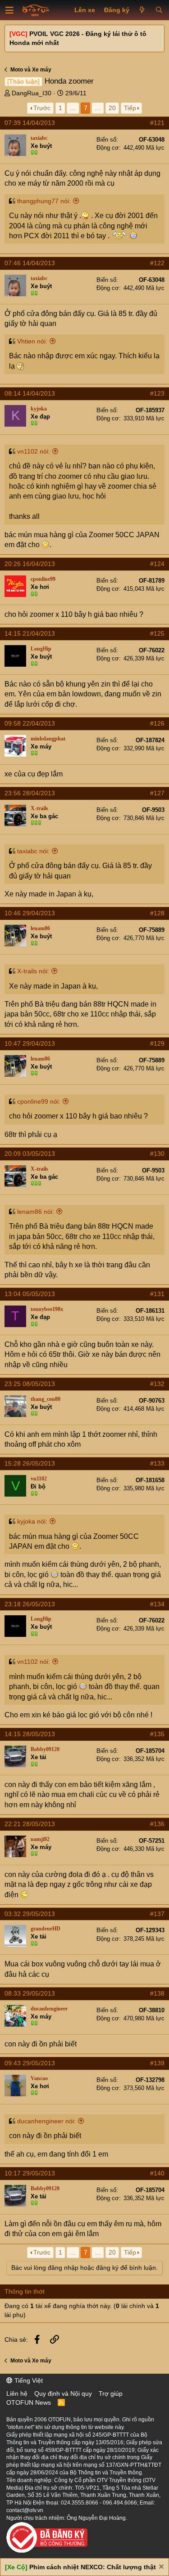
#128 (157, 913)
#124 (157, 564)
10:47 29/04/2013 (30, 1043)
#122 (157, 263)
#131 (157, 1294)
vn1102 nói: (34, 451)
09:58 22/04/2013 (30, 723)
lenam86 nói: (36, 1212)
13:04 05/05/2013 (30, 1294)
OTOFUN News (29, 2402)
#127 (157, 793)
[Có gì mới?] (142, 10)
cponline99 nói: (39, 1101)
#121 (157, 123)
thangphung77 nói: (44, 201)
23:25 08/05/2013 (30, 1384)
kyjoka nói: (32, 1521)
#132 (157, 1384)
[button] (9, 10)
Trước (42, 108)
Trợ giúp (111, 2393)
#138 (157, 1993)
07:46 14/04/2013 (30, 263)
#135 (157, 1734)
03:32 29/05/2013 (30, 1914)
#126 (157, 723)
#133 (157, 1463)
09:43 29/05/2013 (30, 2063)
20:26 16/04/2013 (30, 564)
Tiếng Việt (28, 2380)
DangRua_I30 (32, 93)
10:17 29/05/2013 (30, 2173)
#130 (157, 1154)
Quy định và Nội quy (63, 2393)
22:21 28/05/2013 (30, 1824)
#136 (157, 1824)
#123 (157, 393)
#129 (157, 1043)
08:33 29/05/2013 (30, 1993)
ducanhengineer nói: (46, 2121)
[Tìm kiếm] (159, 10)
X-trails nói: (33, 971)
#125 (157, 633)
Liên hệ (17, 2393)
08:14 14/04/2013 (30, 393)
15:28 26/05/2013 (30, 1463)
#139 (157, 2063)
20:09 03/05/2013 (30, 1154)
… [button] (73, 108)
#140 (157, 2173)
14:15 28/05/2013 (30, 1734)
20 (112, 108)
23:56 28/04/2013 (30, 793)
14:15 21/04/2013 (30, 633)
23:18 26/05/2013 (30, 1604)
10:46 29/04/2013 (30, 913)
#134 (157, 1604)
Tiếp (130, 108)
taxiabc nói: (33, 851)
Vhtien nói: (32, 341)
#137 (157, 1914)
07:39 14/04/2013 (30, 123)
